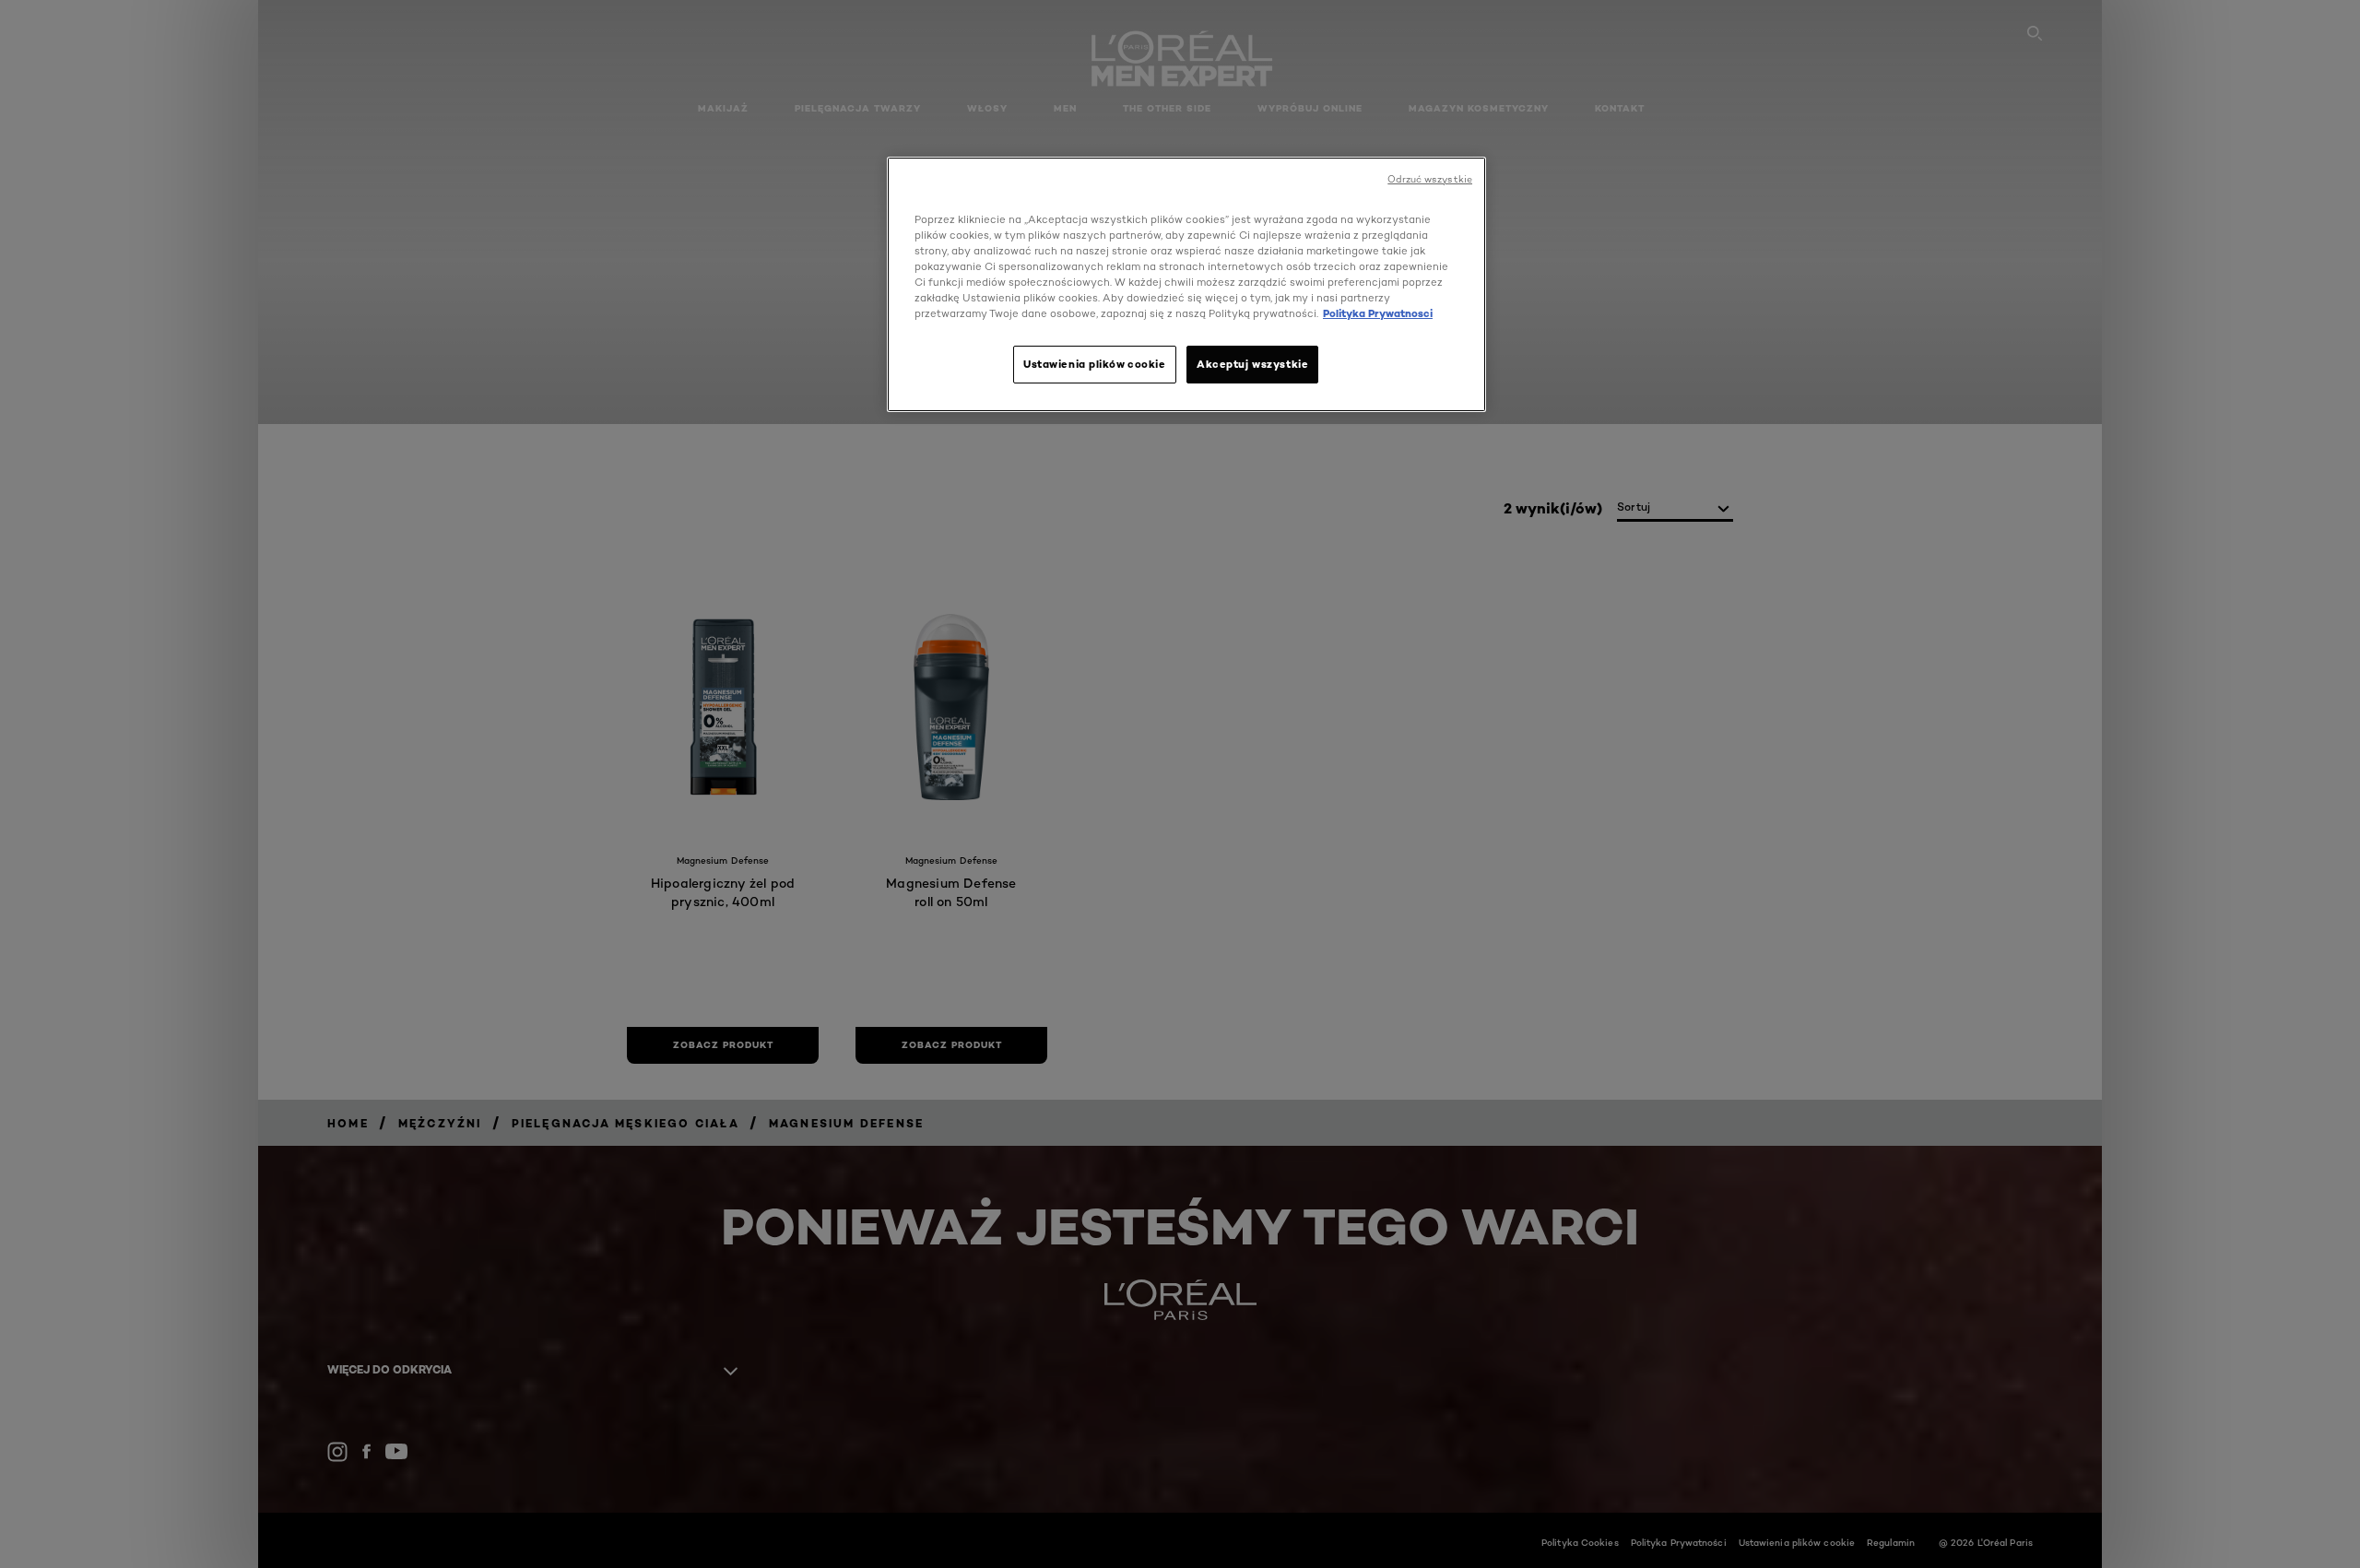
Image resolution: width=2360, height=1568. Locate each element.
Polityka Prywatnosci (1378, 313)
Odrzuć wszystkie (1430, 179)
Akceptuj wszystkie (1252, 364)
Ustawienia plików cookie (1095, 364)
